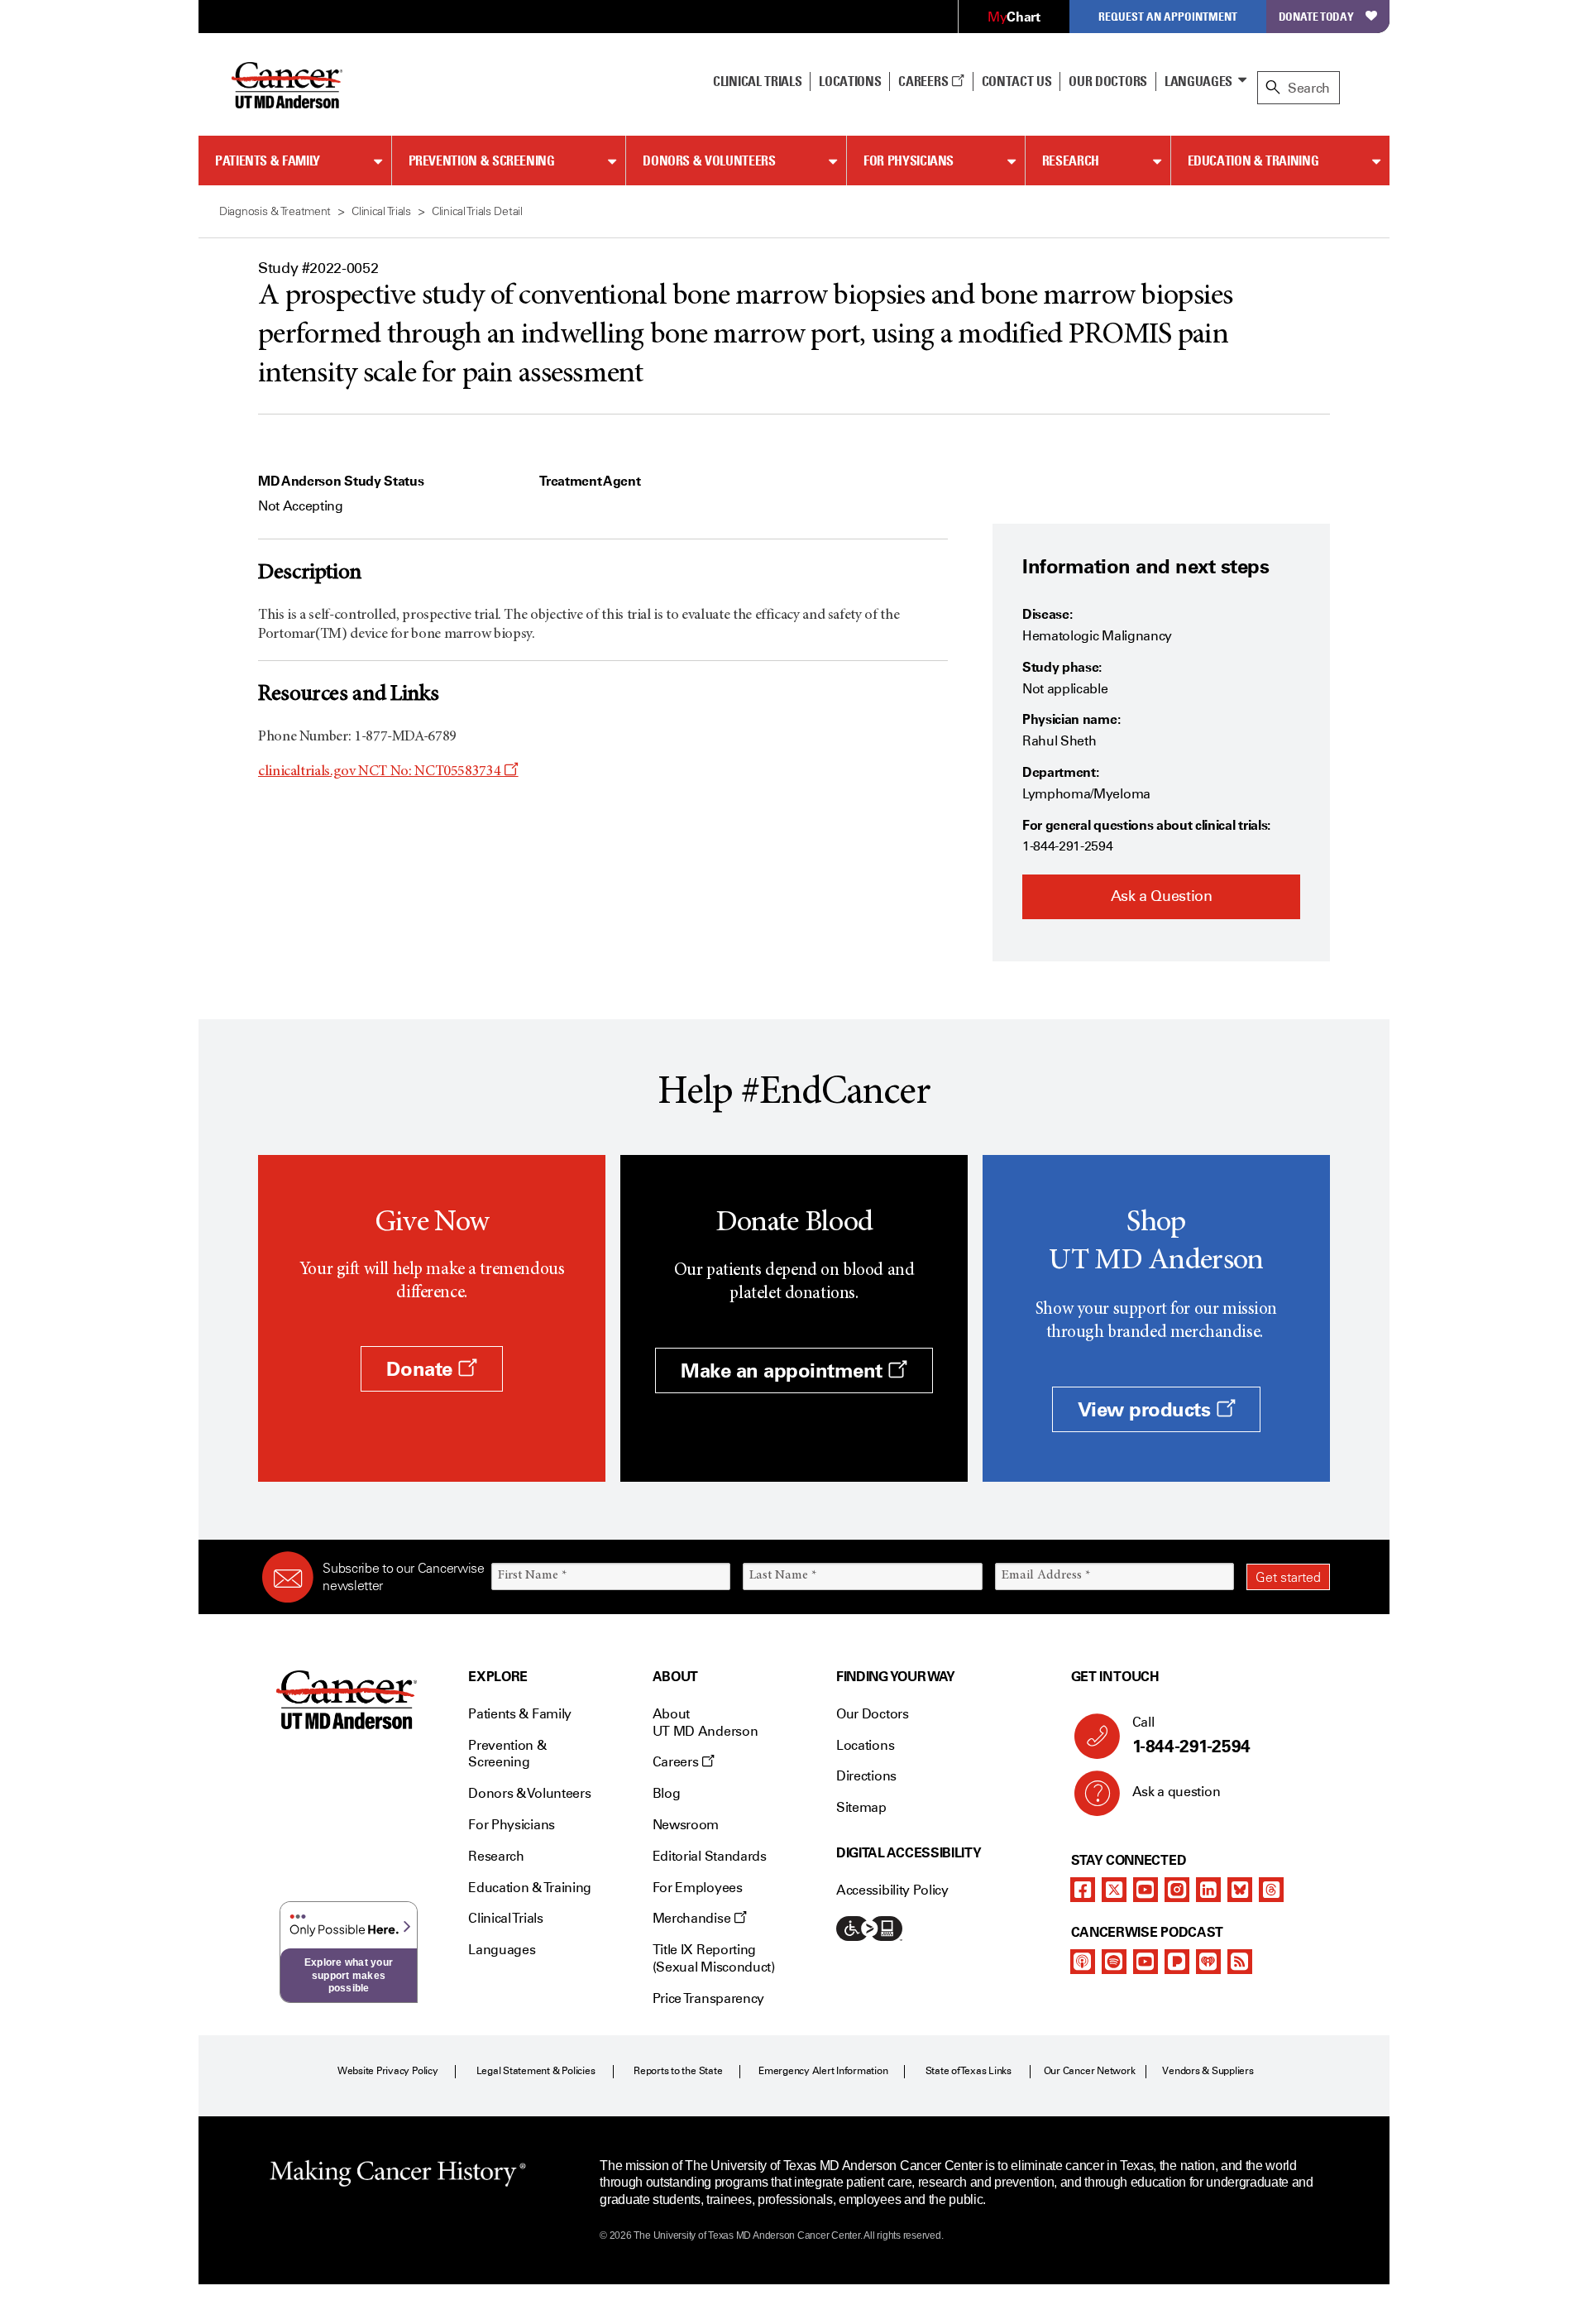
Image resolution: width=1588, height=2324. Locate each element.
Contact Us (1017, 81)
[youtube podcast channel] (1146, 1962)
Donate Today (1316, 16)
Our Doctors (1107, 81)
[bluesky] (1240, 1890)
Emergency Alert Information (823, 2071)
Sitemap (861, 1807)
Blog (667, 1793)
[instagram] (1177, 1890)
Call (1191, 1735)
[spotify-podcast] (1114, 1962)
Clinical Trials (757, 81)
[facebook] (1083, 1890)
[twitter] (1114, 1890)
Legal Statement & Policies (536, 2071)
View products (1147, 1409)
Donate (422, 1369)
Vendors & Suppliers (1208, 2071)
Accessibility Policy (892, 1890)
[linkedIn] (1208, 1890)
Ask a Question (1162, 896)
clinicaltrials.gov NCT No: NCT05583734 (388, 772)
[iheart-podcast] (1208, 1962)
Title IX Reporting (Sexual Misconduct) (714, 1958)
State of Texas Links (969, 2071)
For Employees (698, 1888)
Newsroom (686, 1825)
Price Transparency (708, 1998)
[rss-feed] (1240, 1962)
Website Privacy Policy (388, 2071)
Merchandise (693, 1918)
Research (1071, 161)
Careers (924, 81)
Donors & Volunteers (709, 161)
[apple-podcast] (1083, 1962)
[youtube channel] (1146, 1890)
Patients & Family (268, 161)
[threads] (1271, 1890)
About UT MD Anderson (706, 1723)
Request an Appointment (1168, 16)
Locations (865, 1745)
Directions (866, 1776)
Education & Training (1253, 161)
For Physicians (909, 161)
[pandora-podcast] (1177, 1962)
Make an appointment (784, 1370)
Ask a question (1177, 1792)
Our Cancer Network (1090, 2071)
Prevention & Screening (482, 161)
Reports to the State (678, 2071)
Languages (1198, 81)
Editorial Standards (710, 1856)
